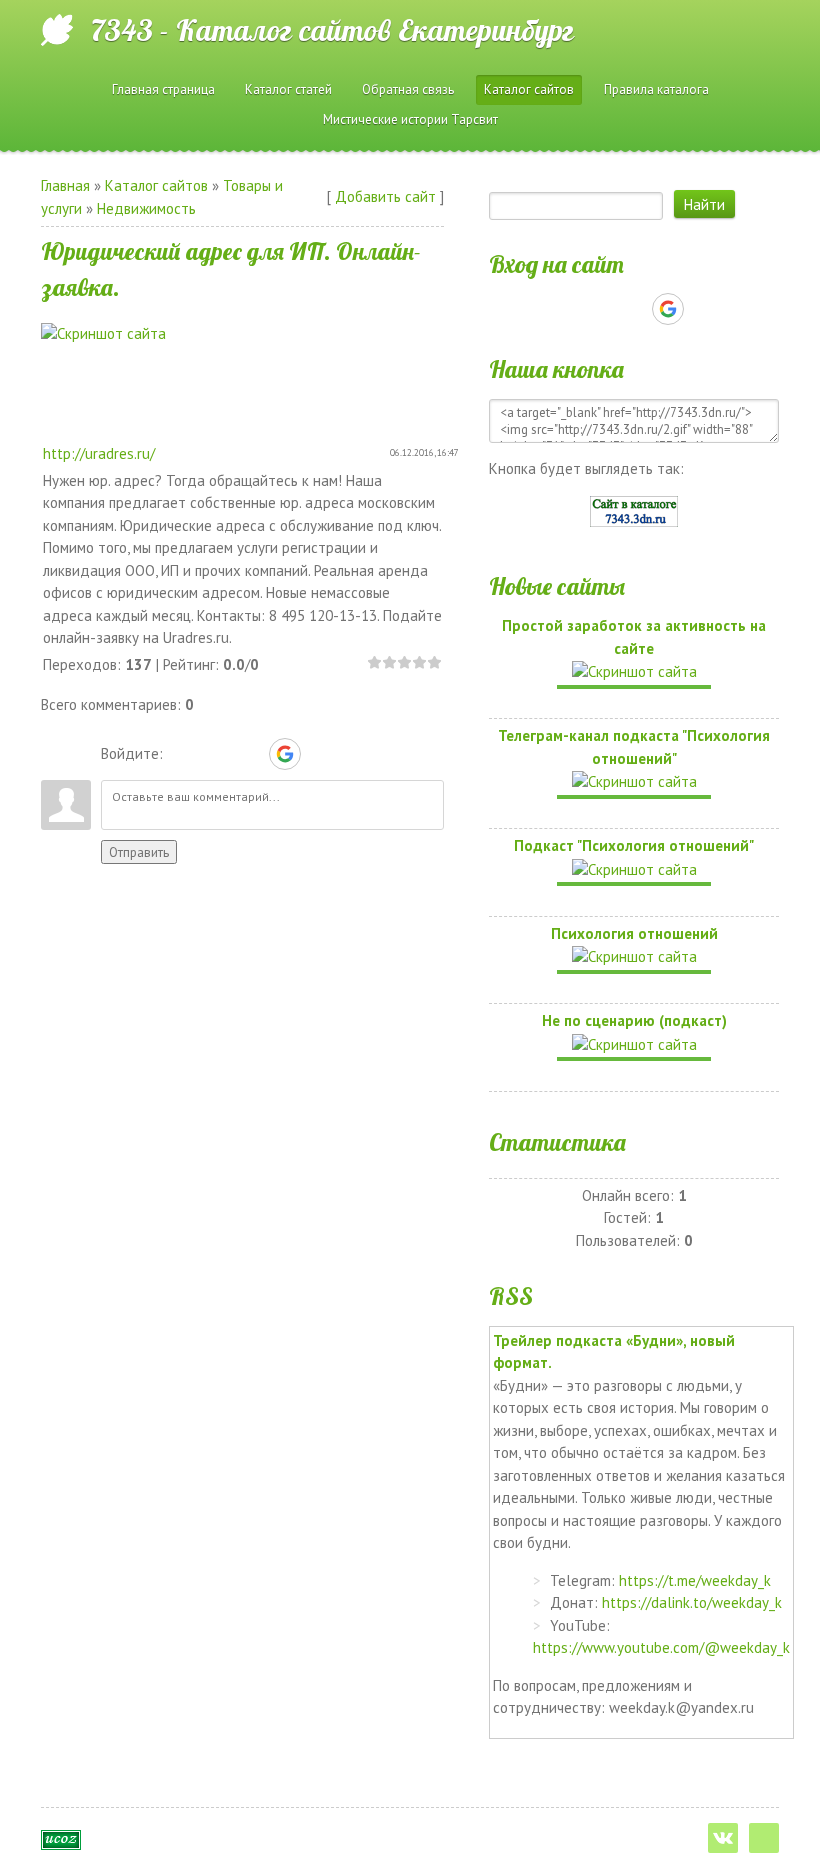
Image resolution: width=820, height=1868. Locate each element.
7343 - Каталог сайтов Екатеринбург (332, 30)
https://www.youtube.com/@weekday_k (661, 1647)
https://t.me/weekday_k (695, 1580)
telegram (764, 1838)
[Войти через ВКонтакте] (216, 754)
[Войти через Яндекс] (250, 754)
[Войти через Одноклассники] (320, 754)
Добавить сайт (385, 196)
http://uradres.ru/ (99, 453)
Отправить (139, 852)
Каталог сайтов (156, 185)
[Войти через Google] (285, 754)
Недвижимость (146, 208)
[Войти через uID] (182, 754)
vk (723, 1838)
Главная (65, 185)
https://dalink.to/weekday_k (692, 1602)
